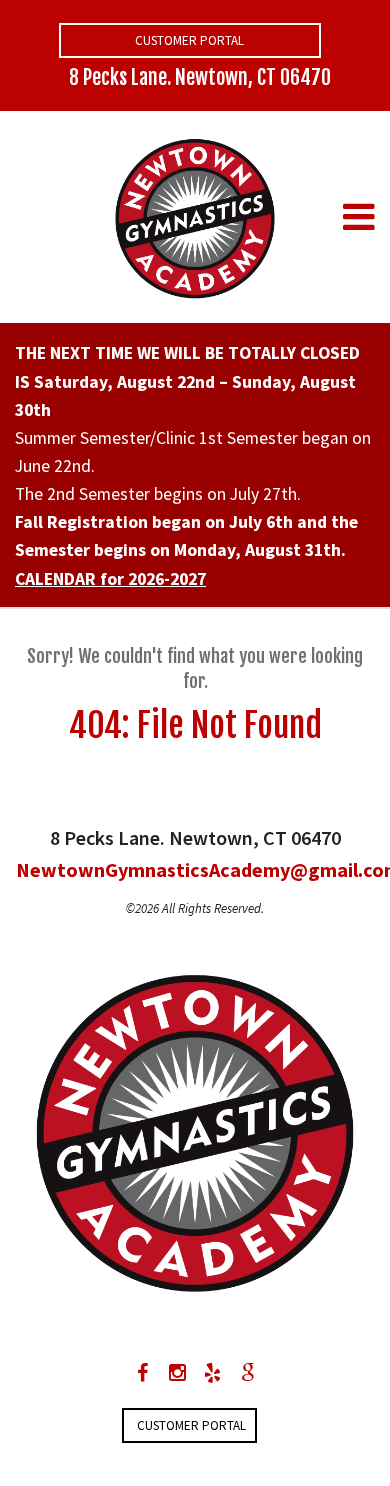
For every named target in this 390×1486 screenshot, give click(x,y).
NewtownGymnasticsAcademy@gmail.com (195, 869)
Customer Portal (189, 40)
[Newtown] (195, 215)
